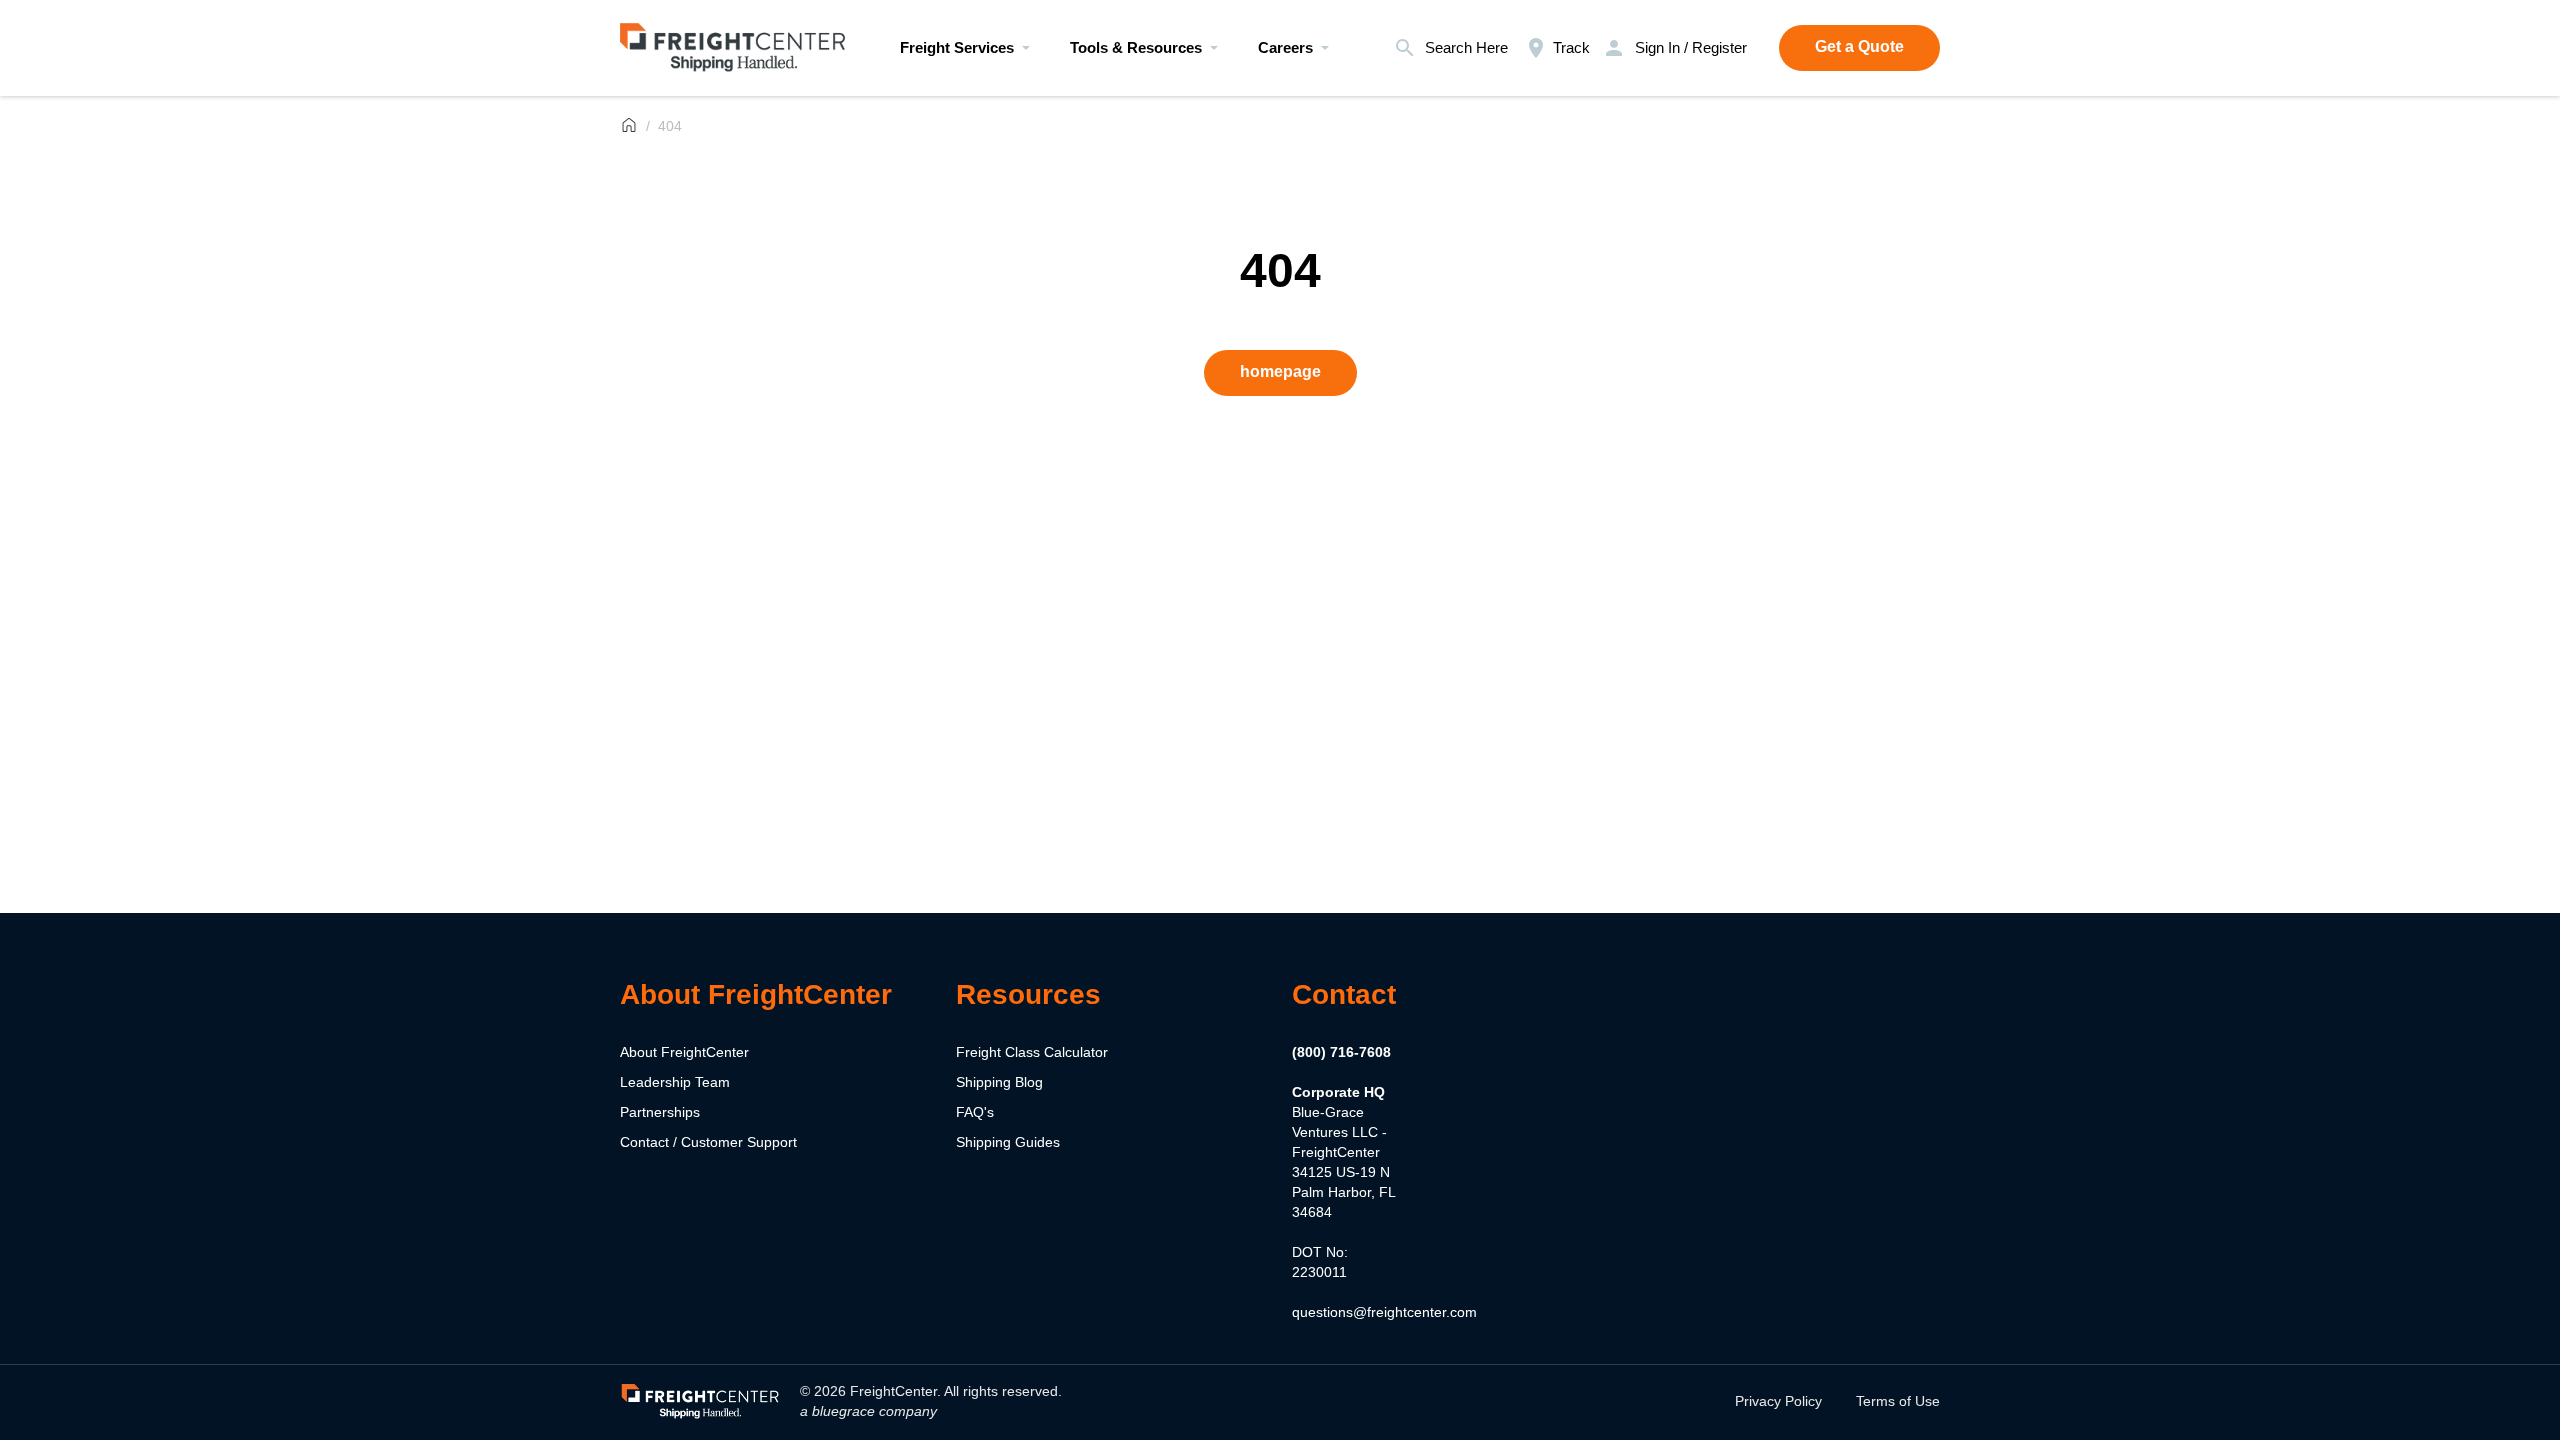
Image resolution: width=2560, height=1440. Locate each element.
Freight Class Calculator (1032, 1052)
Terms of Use (1898, 1401)
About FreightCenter (684, 1052)
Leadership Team (675, 1082)
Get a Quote (1859, 46)
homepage (1280, 371)
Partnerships (660, 1112)
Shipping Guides (1008, 1142)
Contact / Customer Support (708, 1142)
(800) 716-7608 (1341, 1052)
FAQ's (975, 1112)
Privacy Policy (1778, 1401)
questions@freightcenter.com (1384, 1312)
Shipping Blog (999, 1082)
